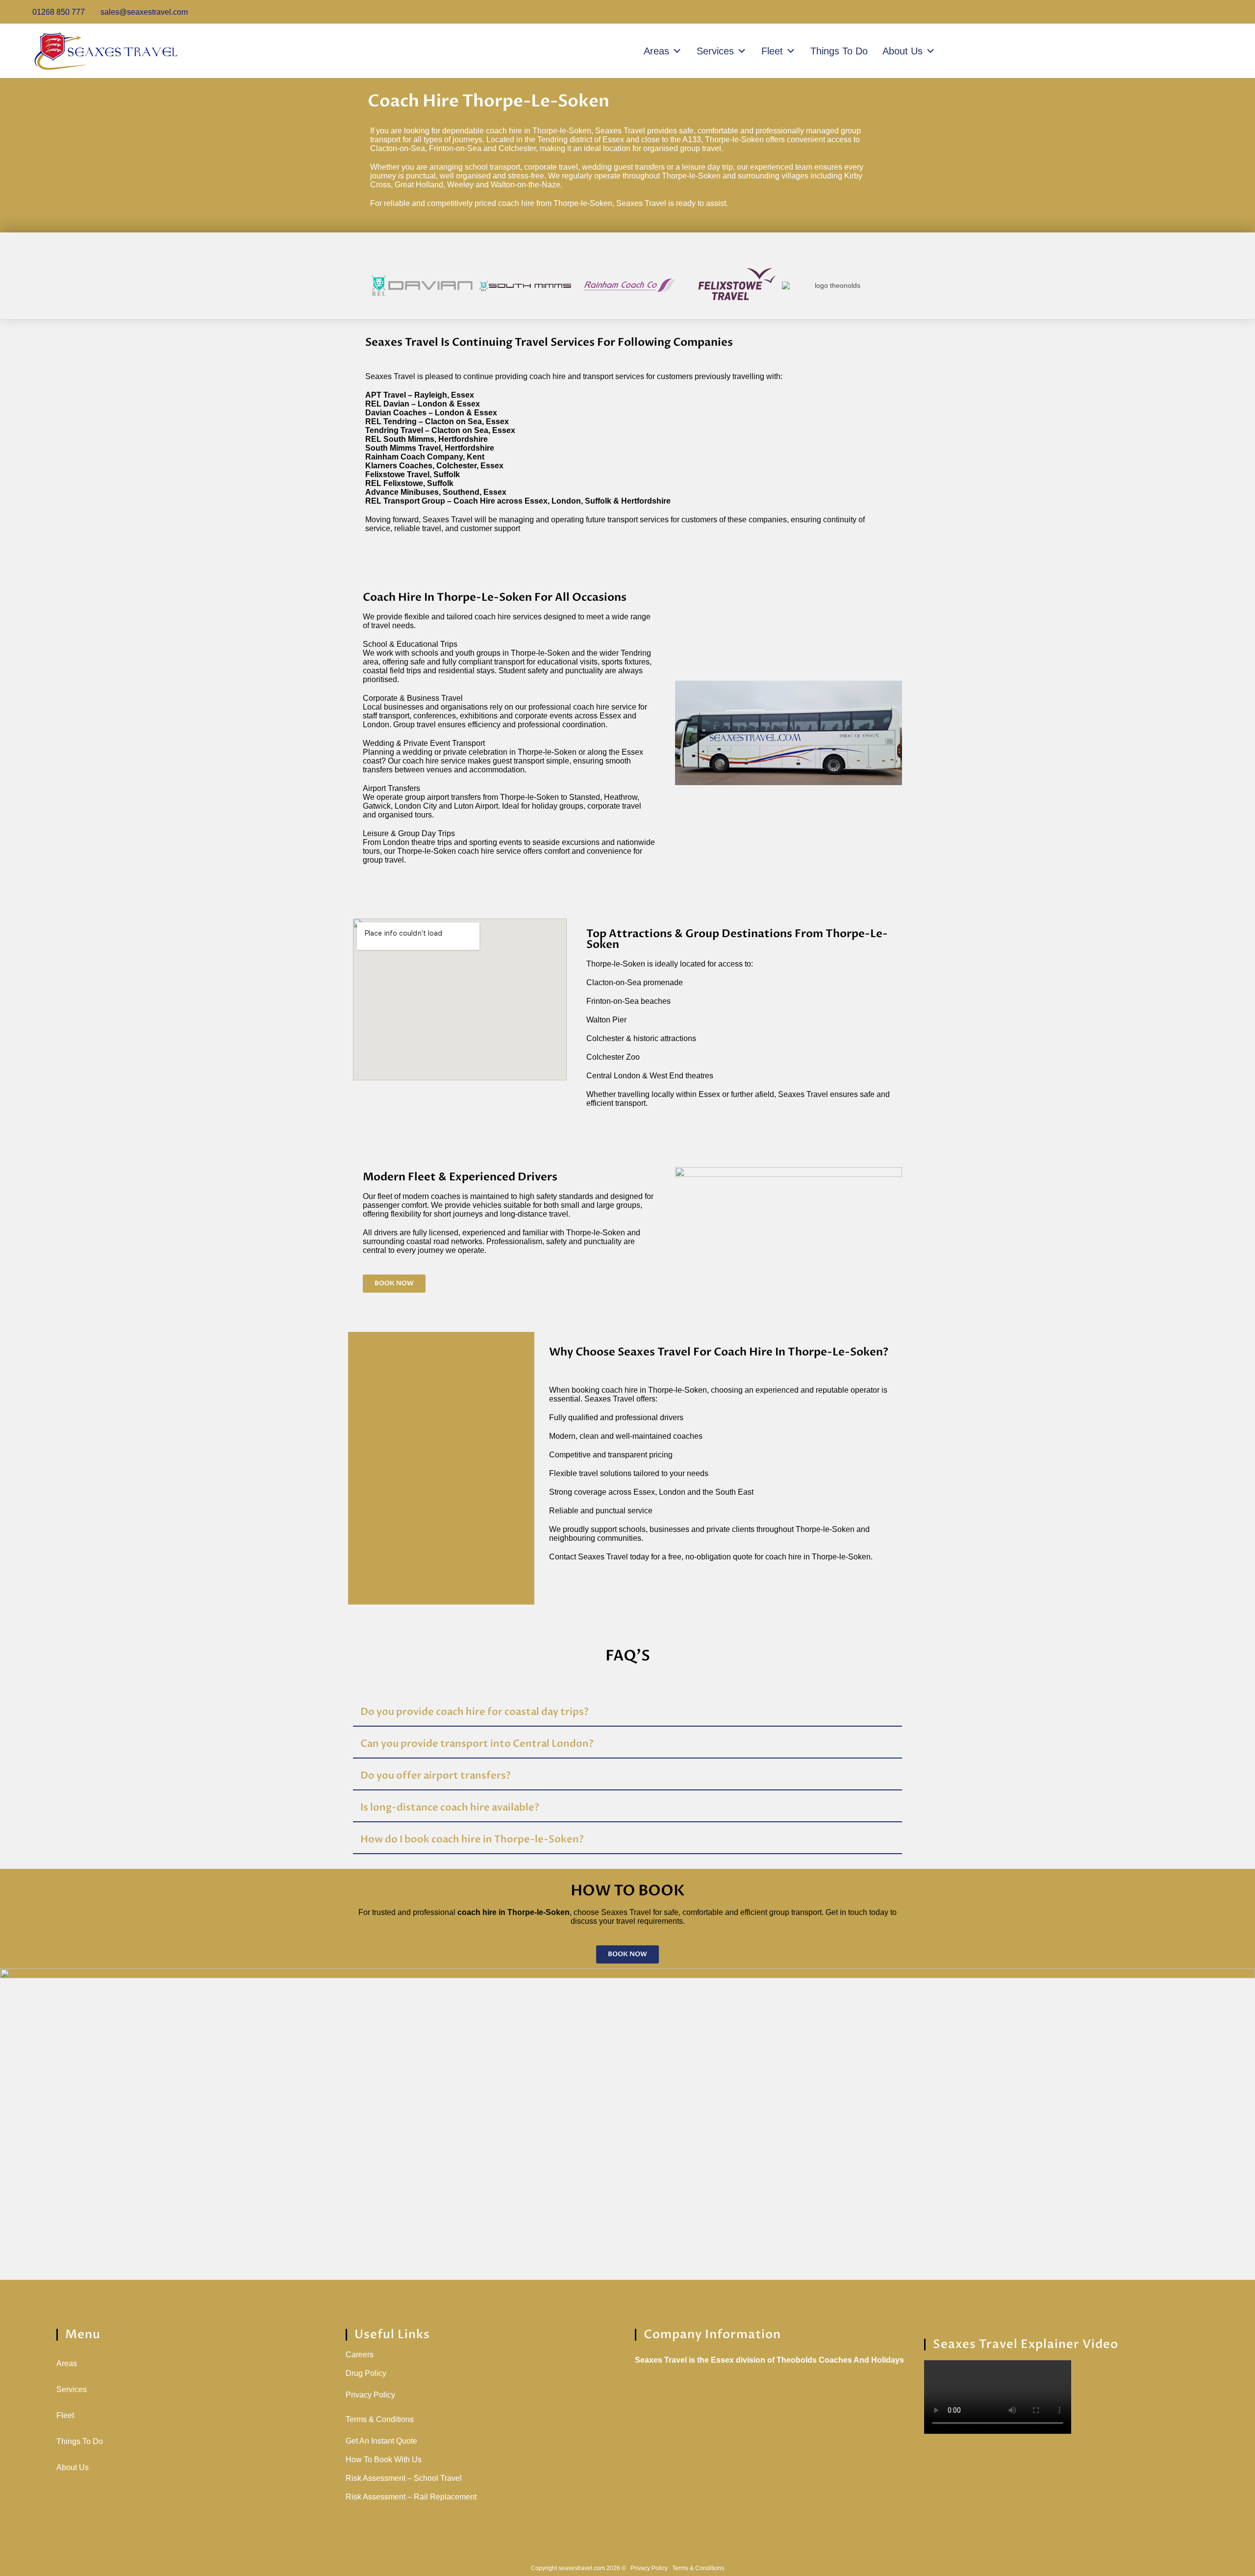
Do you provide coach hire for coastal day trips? (475, 1712)
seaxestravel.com (582, 2568)
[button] (360, 276)
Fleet (772, 51)
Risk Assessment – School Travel (404, 2478)
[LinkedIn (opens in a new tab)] (1224, 12)
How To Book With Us (384, 2460)
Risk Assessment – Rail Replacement (411, 2497)
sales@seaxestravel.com (143, 12)
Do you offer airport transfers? (436, 1775)
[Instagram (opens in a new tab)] (1209, 12)
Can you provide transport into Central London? (477, 1744)
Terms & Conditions (380, 2419)
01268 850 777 (58, 12)
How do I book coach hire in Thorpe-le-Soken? (472, 1839)
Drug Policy (366, 2373)
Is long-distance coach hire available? (450, 1807)
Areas (656, 51)
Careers (360, 2355)
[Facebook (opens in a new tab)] (1191, 12)
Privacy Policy (370, 2395)
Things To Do (839, 51)
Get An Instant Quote (381, 2441)
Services (715, 51)
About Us (903, 51)
